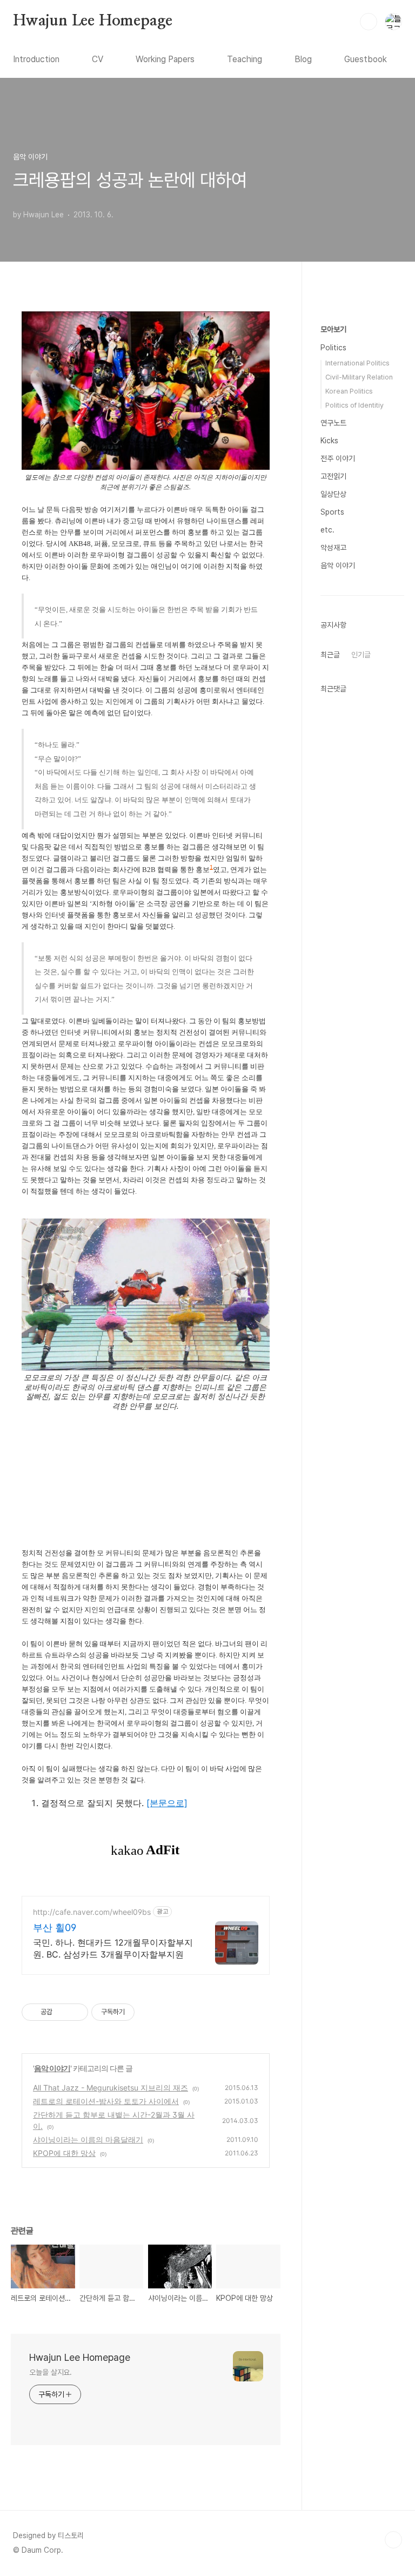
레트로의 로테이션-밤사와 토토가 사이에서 (106, 2101)
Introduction (36, 59)
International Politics (357, 363)
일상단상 (333, 494)
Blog (303, 59)
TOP (393, 2540)
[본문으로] (167, 1803)
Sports (332, 512)
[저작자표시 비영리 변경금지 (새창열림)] (149, 2012)
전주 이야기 (338, 458)
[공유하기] (62, 2012)
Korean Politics (349, 391)
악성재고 (333, 548)
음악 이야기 (52, 2068)
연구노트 (333, 423)
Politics (333, 348)
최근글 (330, 655)
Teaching (245, 59)
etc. (327, 530)
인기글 (361, 655)
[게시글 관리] (76, 2012)
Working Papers (165, 59)
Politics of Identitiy (354, 405)
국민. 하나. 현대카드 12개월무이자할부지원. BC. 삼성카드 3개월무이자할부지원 (113, 1948)
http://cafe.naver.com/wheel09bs (92, 1912)
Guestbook (366, 59)
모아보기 (333, 329)
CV (98, 59)
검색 (369, 22)
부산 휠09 (55, 1928)
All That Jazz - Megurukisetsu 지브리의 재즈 (111, 2088)
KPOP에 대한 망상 (64, 2153)
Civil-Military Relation (359, 377)
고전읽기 (333, 476)
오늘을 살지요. (51, 2372)
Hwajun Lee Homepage (93, 21)
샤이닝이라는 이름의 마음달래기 (88, 2139)
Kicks (329, 441)
